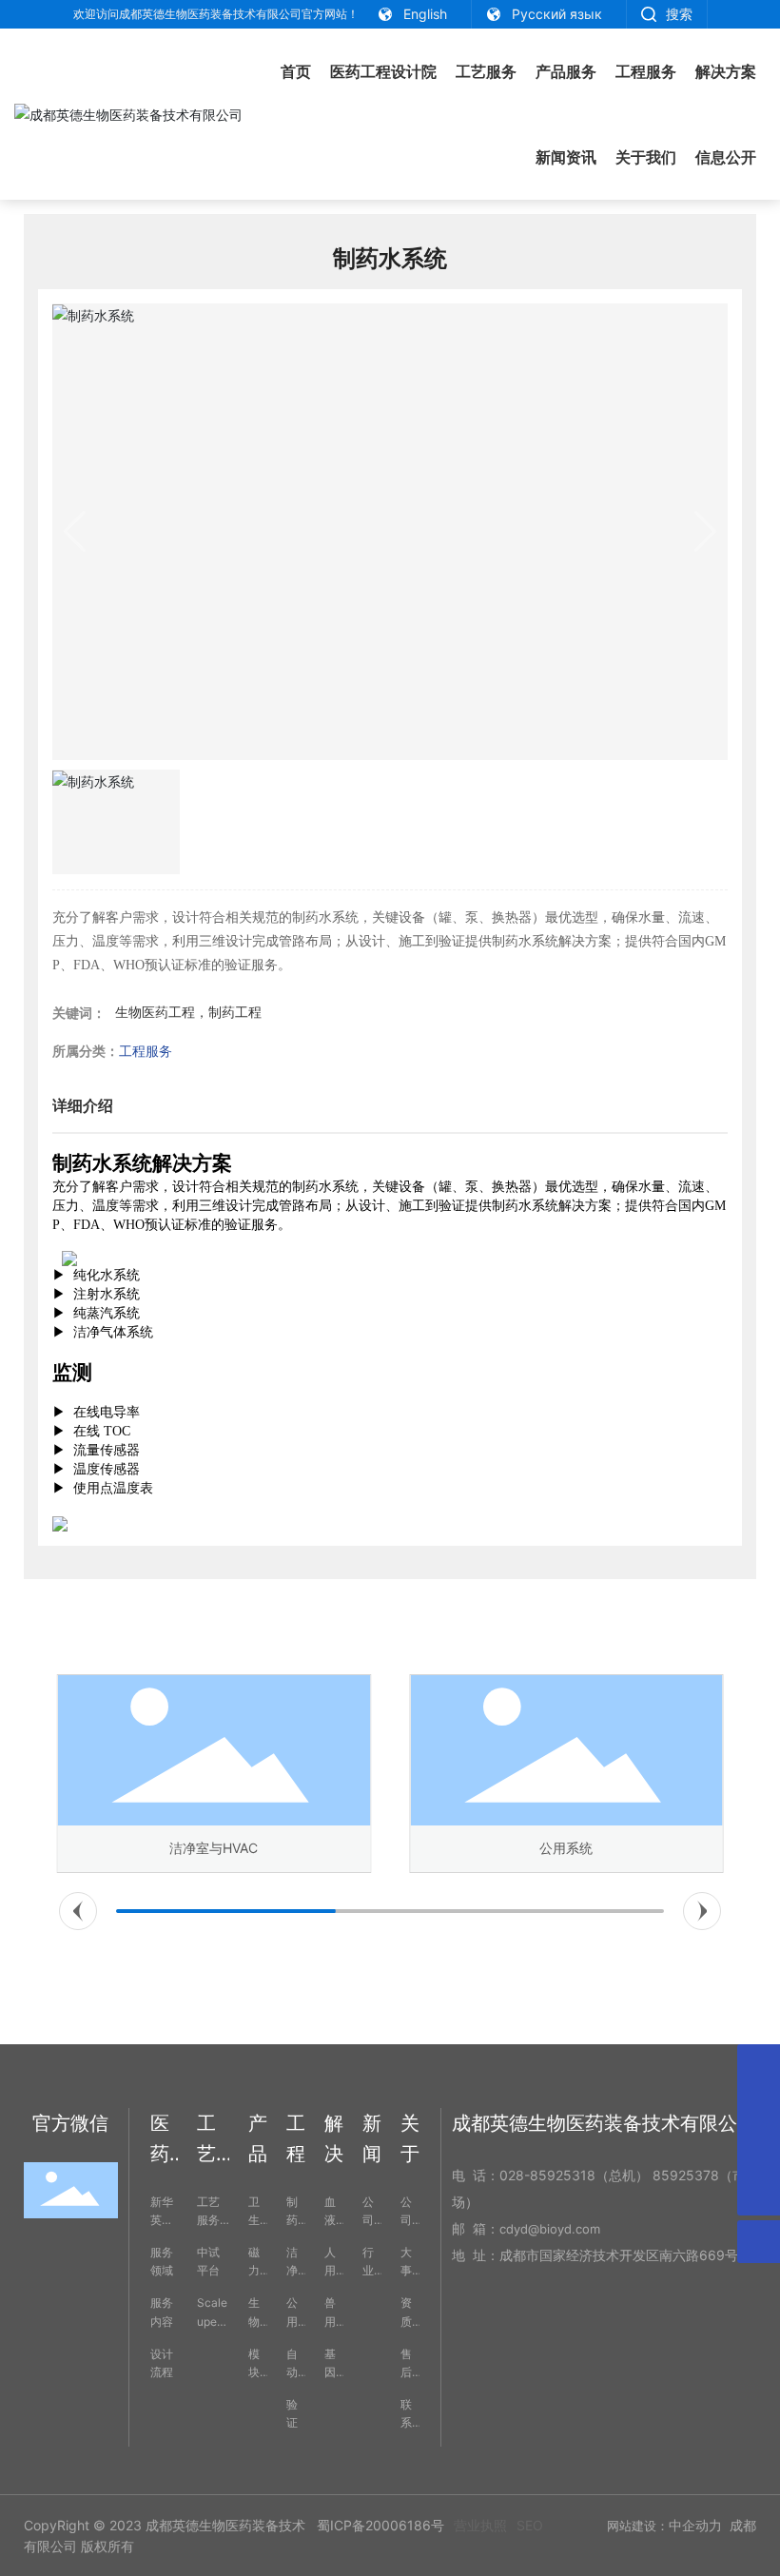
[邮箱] (759, 2066)
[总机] (759, 2151)
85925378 (686, 2175)
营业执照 (480, 2525)
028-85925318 (547, 2175)
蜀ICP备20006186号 (380, 2525)
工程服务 (146, 1051)
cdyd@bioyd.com (550, 2229)
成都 (743, 2525)
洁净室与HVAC (214, 1848)
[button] (78, 1911)
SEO (530, 2525)
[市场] (759, 2108)
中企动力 (695, 2525)
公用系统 (566, 1848)
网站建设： (638, 2526)
